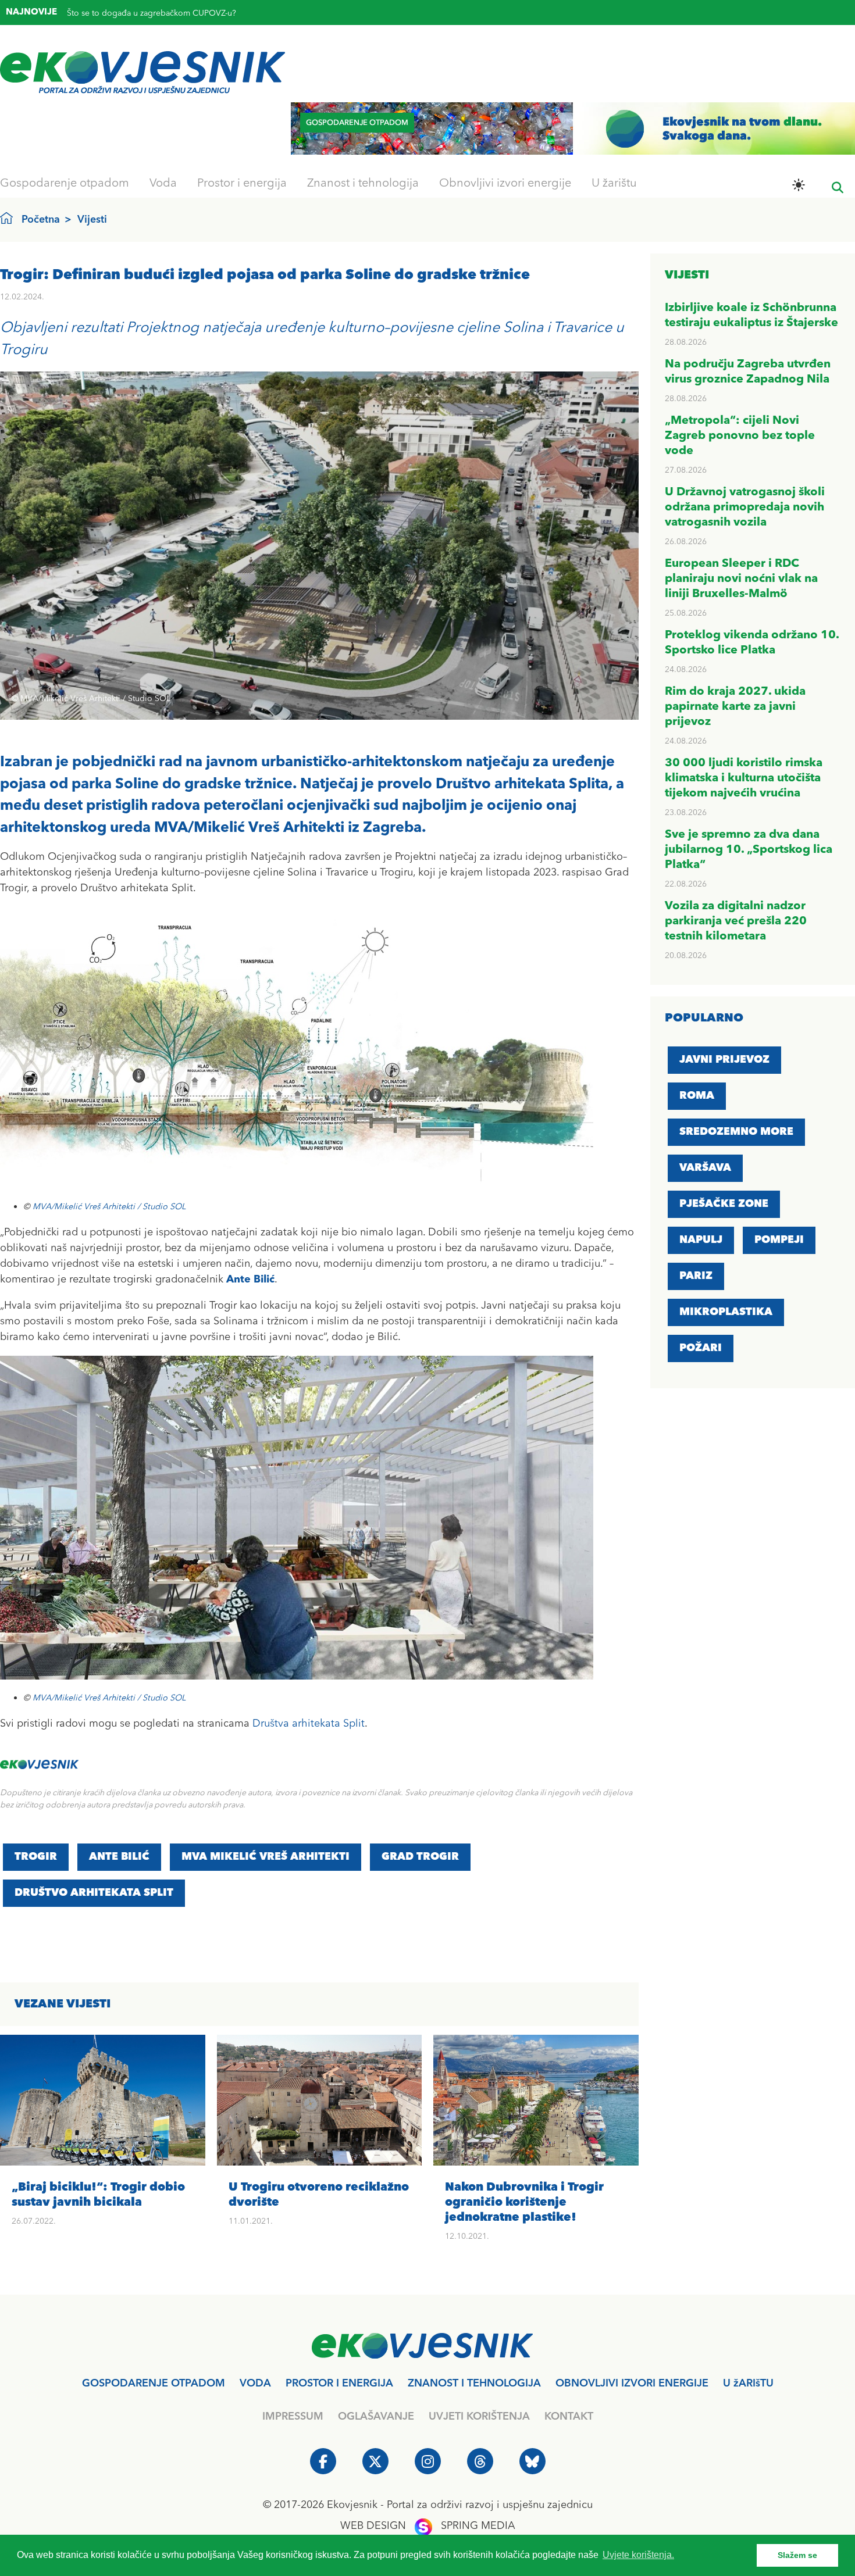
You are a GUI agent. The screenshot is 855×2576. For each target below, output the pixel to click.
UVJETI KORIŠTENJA (479, 2417)
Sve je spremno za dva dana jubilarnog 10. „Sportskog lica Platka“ (749, 850)
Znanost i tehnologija (363, 184)
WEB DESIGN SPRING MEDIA (428, 2526)
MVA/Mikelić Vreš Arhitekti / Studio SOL (109, 1207)
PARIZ (696, 1276)
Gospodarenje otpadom (65, 184)
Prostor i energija (242, 184)
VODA (255, 2384)
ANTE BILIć (119, 1857)
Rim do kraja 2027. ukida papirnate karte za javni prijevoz (735, 707)
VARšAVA (705, 1168)
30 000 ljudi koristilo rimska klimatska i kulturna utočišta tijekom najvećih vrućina (744, 778)
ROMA (697, 1096)
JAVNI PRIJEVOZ (724, 1060)
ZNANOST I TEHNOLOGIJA (474, 2384)
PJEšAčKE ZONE (724, 1204)
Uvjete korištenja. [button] (638, 2555)
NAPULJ (701, 1240)
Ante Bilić (250, 1280)
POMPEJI (779, 1240)
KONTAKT (569, 2417)
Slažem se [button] (797, 2555)
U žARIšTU (748, 2384)
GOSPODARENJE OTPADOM (154, 2384)
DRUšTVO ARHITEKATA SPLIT (94, 1893)
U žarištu (614, 184)
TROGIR (36, 1857)
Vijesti (92, 220)
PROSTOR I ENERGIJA (339, 2384)
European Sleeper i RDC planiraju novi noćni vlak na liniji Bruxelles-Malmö (741, 579)
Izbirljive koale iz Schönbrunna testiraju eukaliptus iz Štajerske (182, 9)
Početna (41, 220)
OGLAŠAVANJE (376, 2417)
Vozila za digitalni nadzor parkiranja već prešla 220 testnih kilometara (736, 921)
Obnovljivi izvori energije (505, 184)
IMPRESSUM (293, 2417)
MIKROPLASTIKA (726, 1312)
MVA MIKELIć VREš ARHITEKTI (266, 1857)
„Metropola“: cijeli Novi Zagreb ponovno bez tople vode (740, 436)
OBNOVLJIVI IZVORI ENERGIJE (632, 2384)
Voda (163, 184)
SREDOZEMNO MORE (736, 1132)
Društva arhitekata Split (309, 1724)
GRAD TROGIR (420, 1857)
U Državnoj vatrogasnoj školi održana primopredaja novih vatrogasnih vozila (745, 508)
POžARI (701, 1348)
